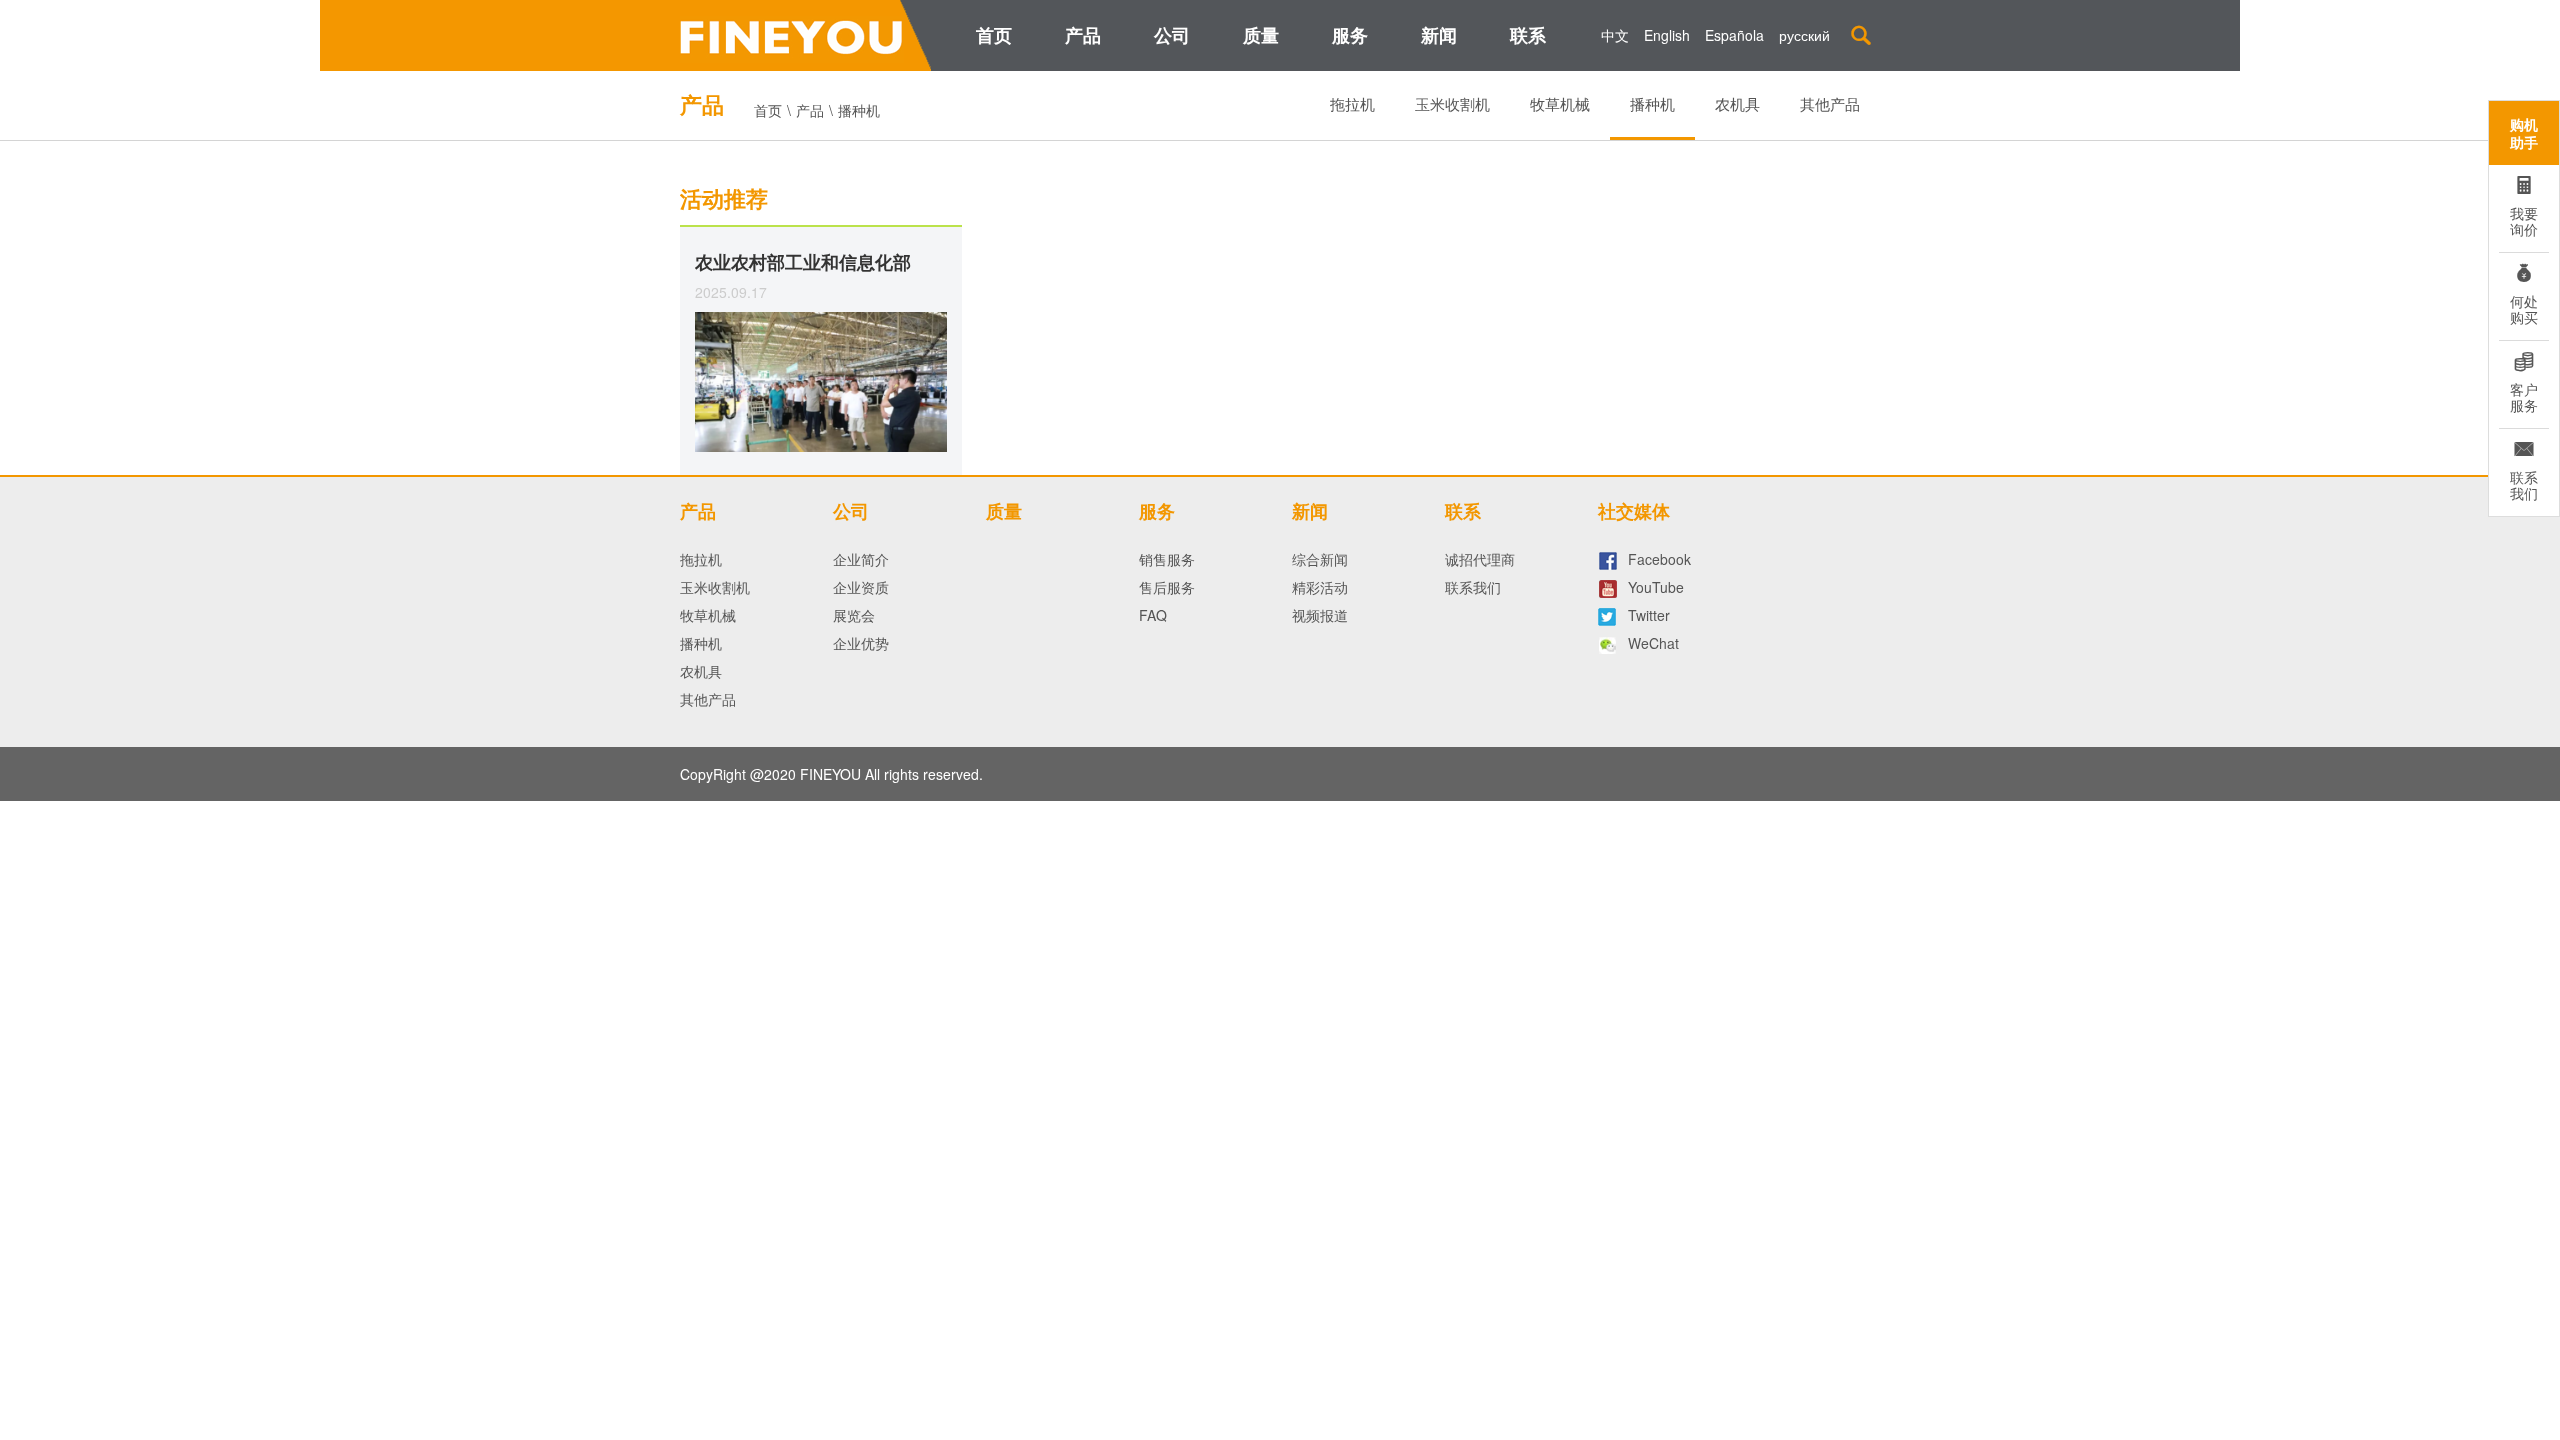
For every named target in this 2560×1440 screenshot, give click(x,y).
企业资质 (861, 587)
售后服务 (1167, 587)
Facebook (1659, 559)
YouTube (1656, 587)
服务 (1350, 35)
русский (1804, 35)
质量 (1261, 35)
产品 (1083, 35)
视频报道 (1320, 615)
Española (1734, 35)
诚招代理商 (1480, 559)
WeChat (1653, 643)
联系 (1528, 35)
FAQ (1153, 615)
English (1667, 35)
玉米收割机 (1452, 103)
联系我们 (1473, 587)
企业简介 (861, 559)
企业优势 (861, 643)
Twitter (1649, 615)
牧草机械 (1560, 103)
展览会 (854, 615)
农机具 (1737, 103)
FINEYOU (830, 774)
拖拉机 (1352, 103)
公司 (1172, 35)
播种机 (1652, 103)
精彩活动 (1320, 587)
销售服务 (1167, 559)
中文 (1615, 35)
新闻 (1439, 35)
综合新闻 (1320, 559)
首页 (994, 35)
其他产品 (1830, 103)
